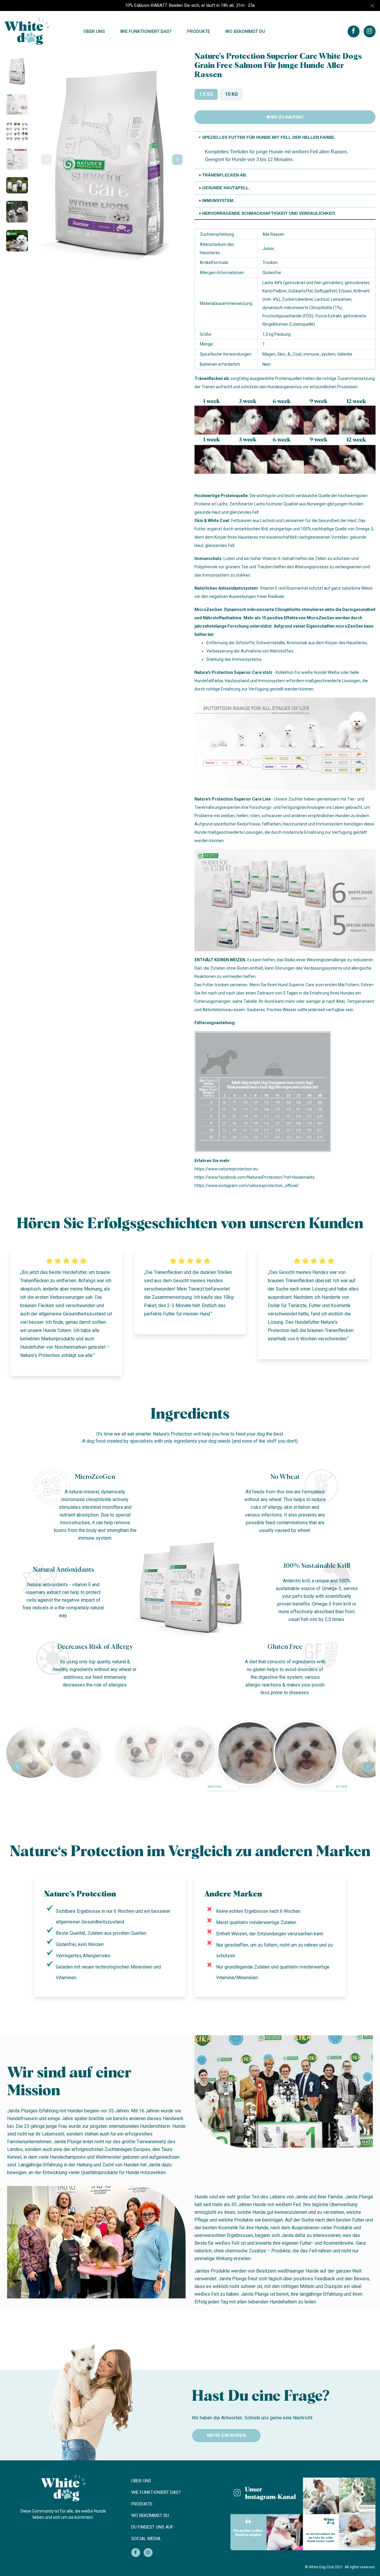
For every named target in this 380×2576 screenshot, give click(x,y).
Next (175, 160)
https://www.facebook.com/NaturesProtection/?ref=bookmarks (255, 1177)
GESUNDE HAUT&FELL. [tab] (226, 188)
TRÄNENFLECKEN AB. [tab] (225, 175)
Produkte (198, 31)
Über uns (94, 31)
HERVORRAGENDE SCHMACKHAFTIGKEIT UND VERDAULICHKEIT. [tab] (269, 213)
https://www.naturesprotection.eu (226, 1169)
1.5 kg (206, 94)
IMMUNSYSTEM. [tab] (218, 201)
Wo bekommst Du (245, 31)
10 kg (231, 94)
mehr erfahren (227, 2435)
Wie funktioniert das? (146, 31)
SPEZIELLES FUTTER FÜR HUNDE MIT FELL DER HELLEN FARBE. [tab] (269, 137)
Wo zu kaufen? (287, 117)
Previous (44, 160)
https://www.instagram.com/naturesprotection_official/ (247, 1186)
